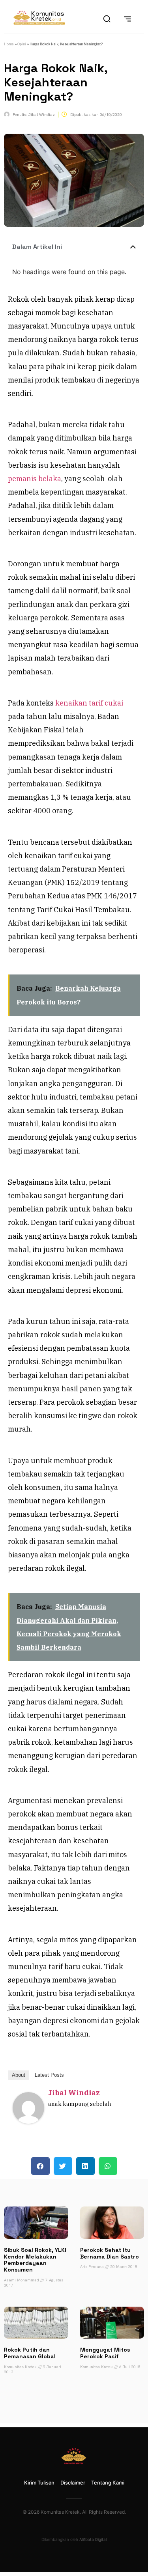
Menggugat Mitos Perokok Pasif (105, 2353)
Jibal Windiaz (74, 2093)
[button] (133, 247)
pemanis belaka (35, 479)
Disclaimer (73, 2483)
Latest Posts (49, 2075)
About (19, 2075)
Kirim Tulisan (39, 2483)
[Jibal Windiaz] (28, 2121)
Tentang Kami (108, 2483)
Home (9, 44)
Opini (22, 44)
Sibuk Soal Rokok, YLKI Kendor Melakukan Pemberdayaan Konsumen (35, 2260)
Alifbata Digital (93, 2539)
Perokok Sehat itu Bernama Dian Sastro (110, 2253)
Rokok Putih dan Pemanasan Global (30, 2353)
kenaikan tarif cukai (89, 703)
